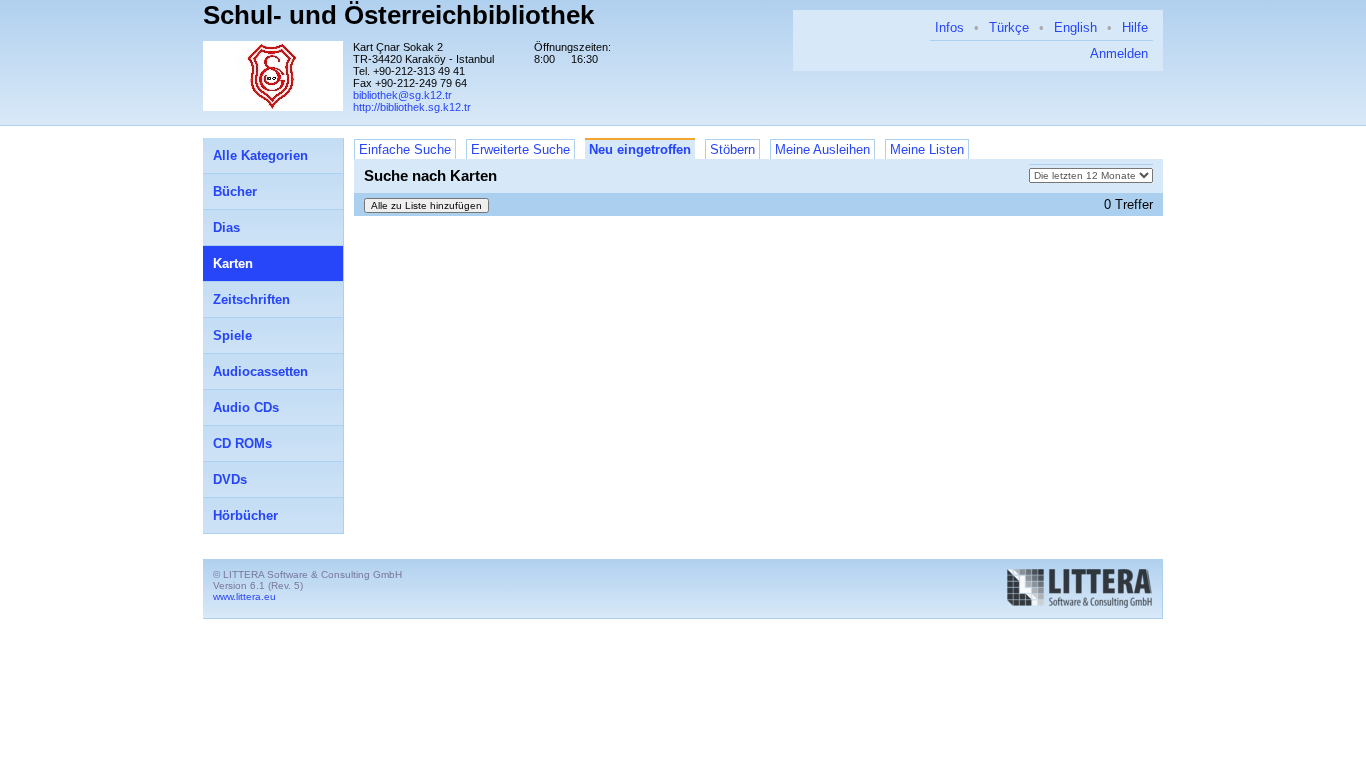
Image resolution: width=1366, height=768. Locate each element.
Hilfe (1135, 27)
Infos (949, 27)
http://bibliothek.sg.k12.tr (412, 107)
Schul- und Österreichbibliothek (398, 15)
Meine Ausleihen (822, 149)
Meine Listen (927, 149)
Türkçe (1009, 27)
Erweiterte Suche (520, 149)
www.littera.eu (244, 596)
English (1075, 27)
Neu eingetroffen (640, 149)
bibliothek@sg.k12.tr (402, 95)
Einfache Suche (405, 149)
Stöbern (732, 149)
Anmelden (1119, 53)
